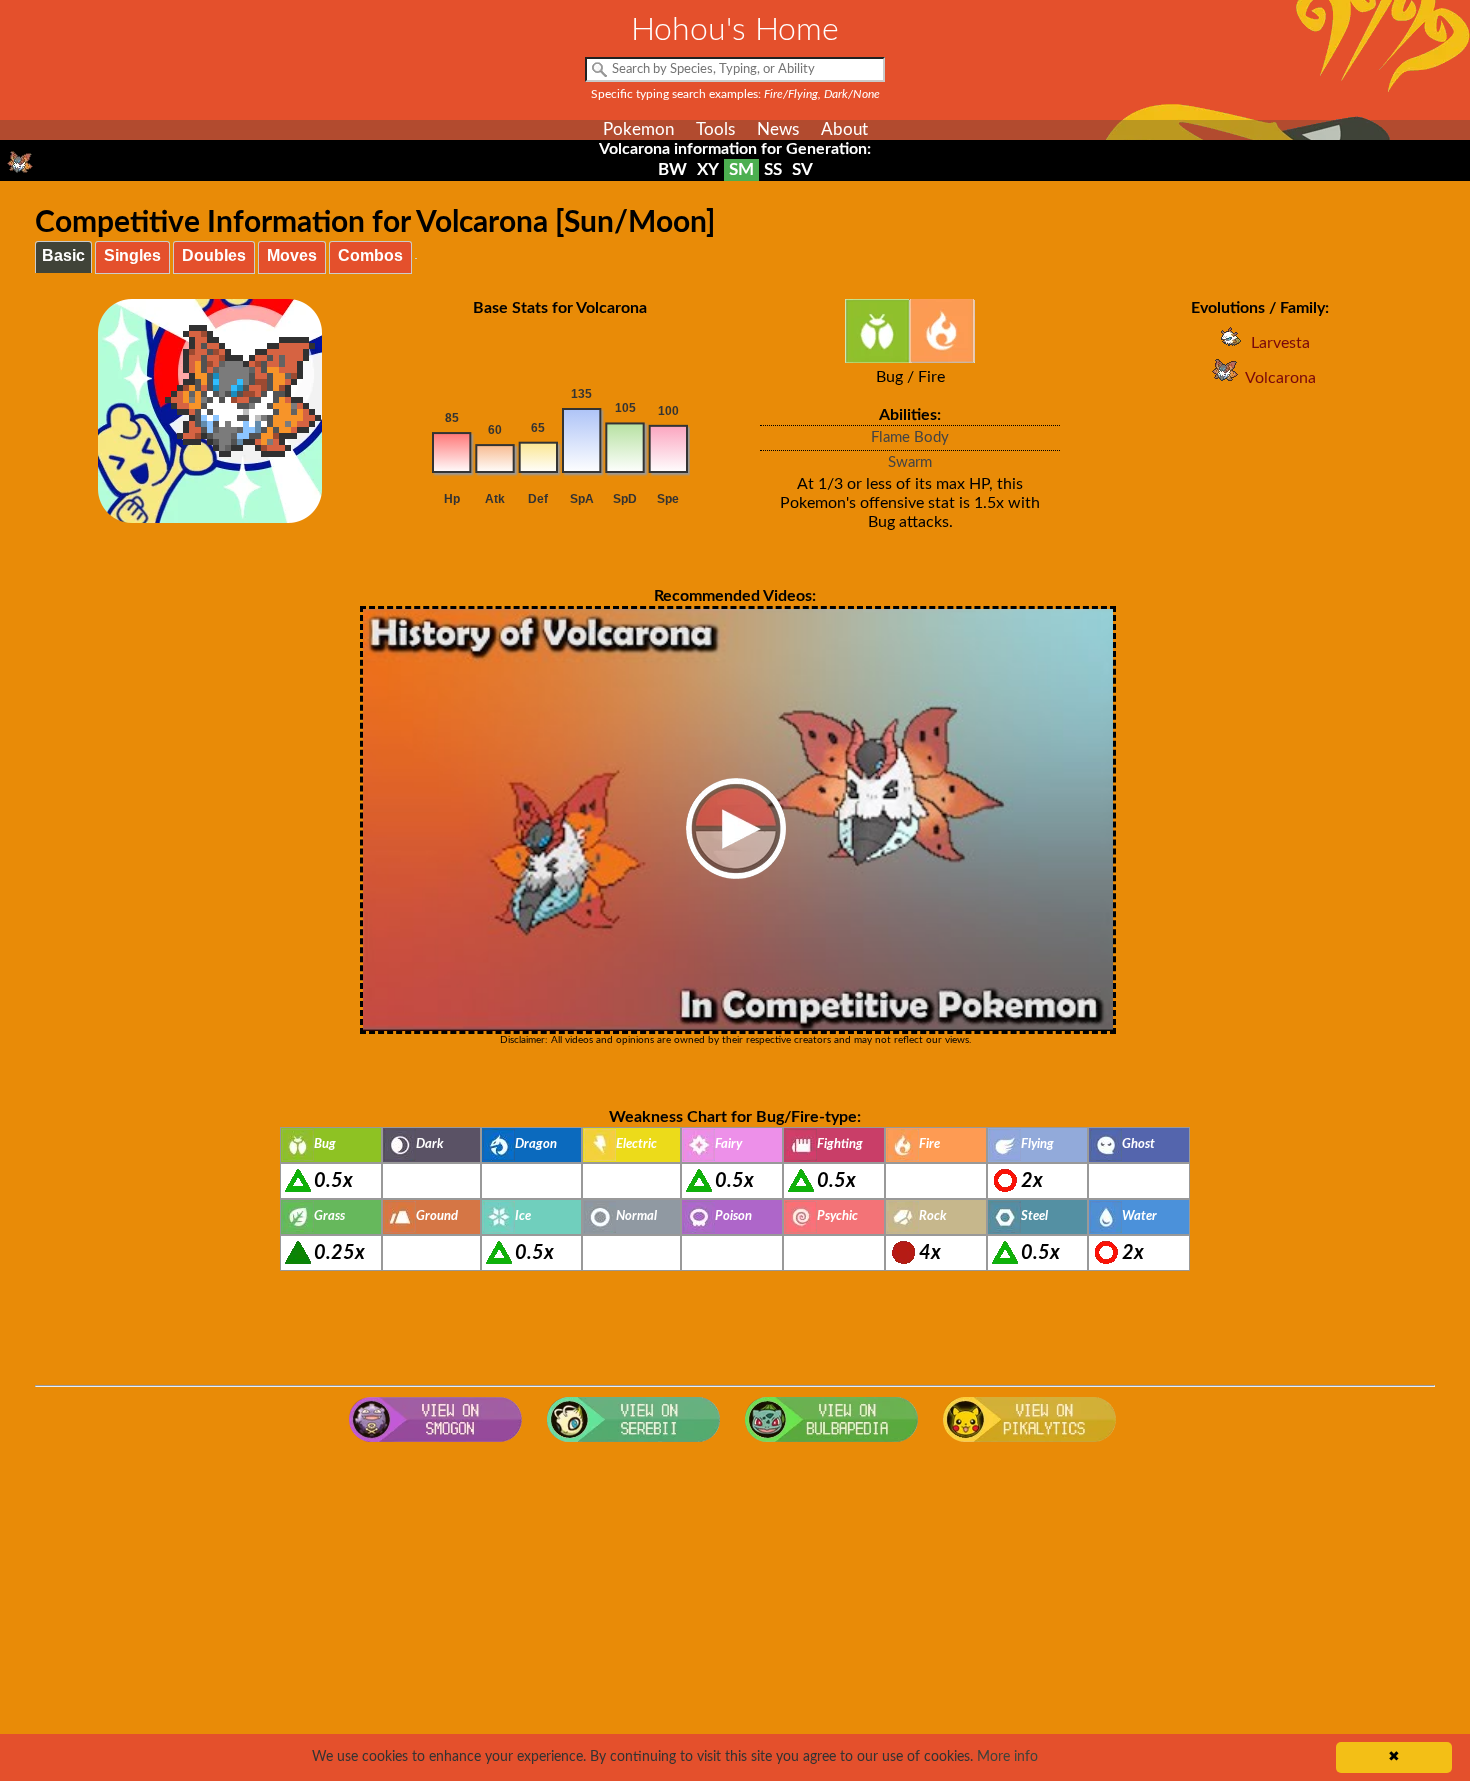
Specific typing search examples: (735, 94)
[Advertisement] (735, 1612)
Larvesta (1280, 343)
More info (1007, 1757)
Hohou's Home (735, 30)
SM (741, 169)
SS (773, 169)
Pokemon (638, 129)
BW (672, 169)
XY (708, 169)
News (778, 129)
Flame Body (910, 437)
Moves (292, 255)
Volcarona (1280, 378)
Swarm (910, 462)
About (844, 129)
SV (802, 169)
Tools (715, 129)
